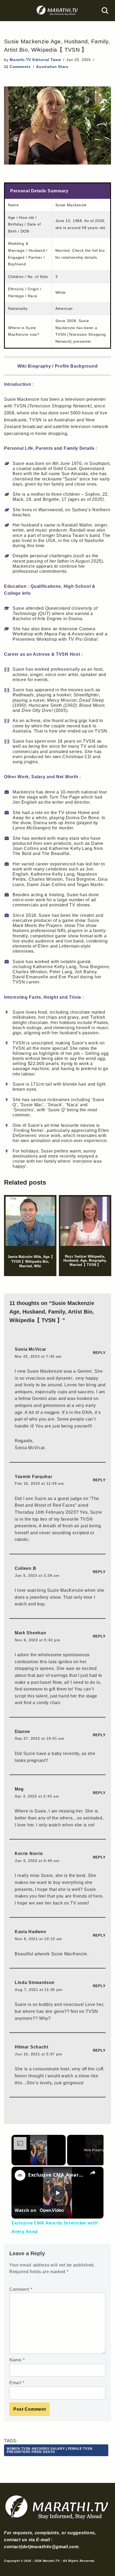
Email (17, 2383)
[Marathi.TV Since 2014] (57, 11)
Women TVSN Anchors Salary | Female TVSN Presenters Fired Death (49, 2450)
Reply (99, 1353)
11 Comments (17, 67)
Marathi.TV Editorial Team (35, 60)
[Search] (105, 11)
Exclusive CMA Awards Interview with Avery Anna (57, 2175)
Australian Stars (52, 67)
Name (17, 2360)
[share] (93, 2173)
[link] (20, 2175)
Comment (21, 2289)
